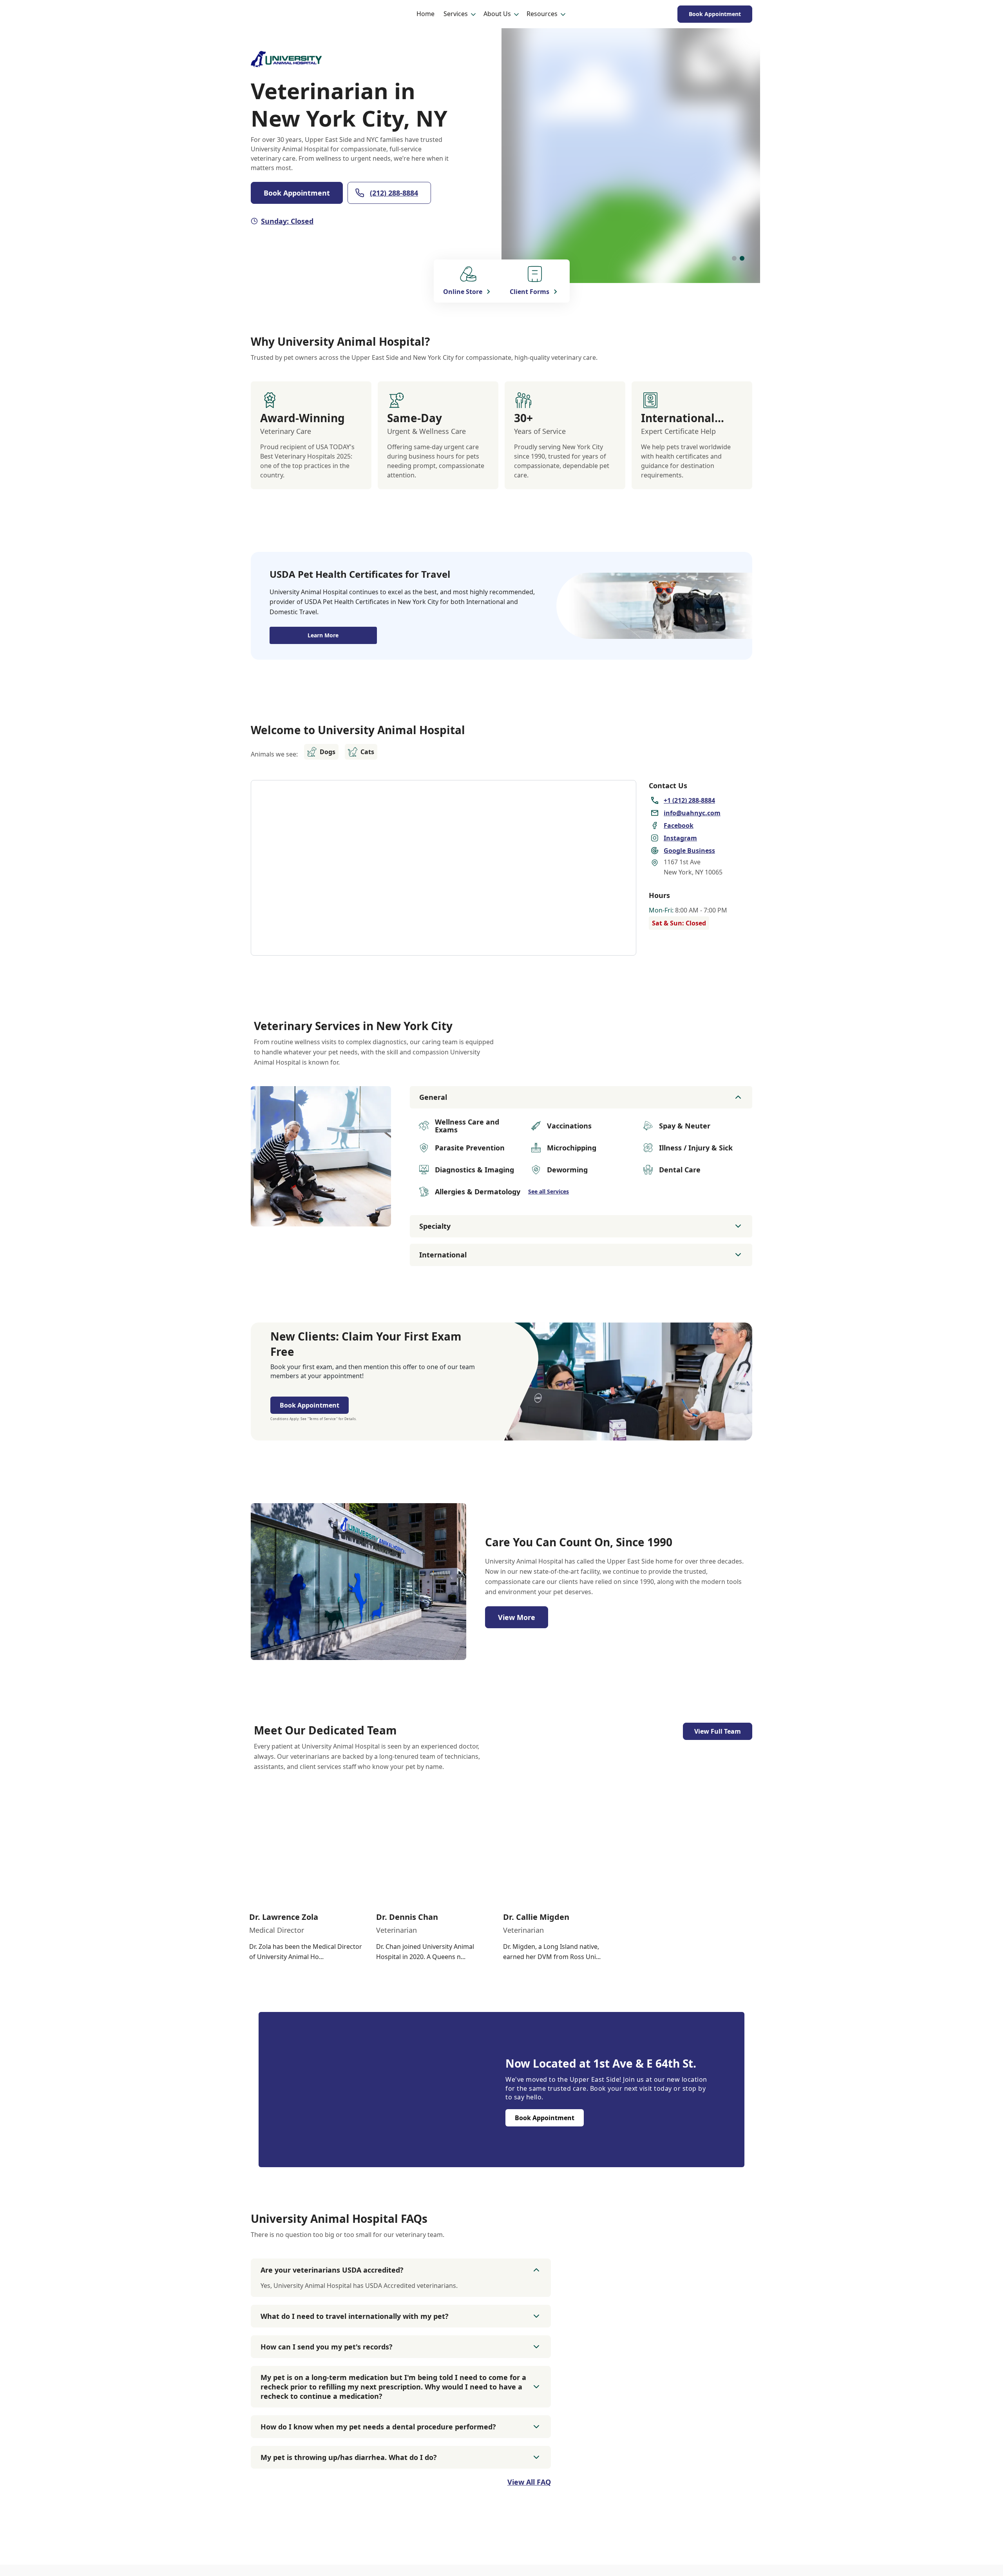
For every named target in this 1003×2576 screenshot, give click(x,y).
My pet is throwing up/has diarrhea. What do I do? (349, 2457)
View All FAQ (529, 2482)
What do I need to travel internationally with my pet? (355, 2316)
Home (425, 14)
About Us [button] (497, 14)
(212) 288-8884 (394, 193)
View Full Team (718, 1731)
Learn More (323, 635)
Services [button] (456, 14)
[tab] (734, 258)
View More (517, 1617)
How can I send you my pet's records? (327, 2347)
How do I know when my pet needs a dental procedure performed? (378, 2427)
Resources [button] (542, 14)
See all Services (549, 1191)
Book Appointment (715, 14)
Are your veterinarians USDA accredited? (332, 2270)
